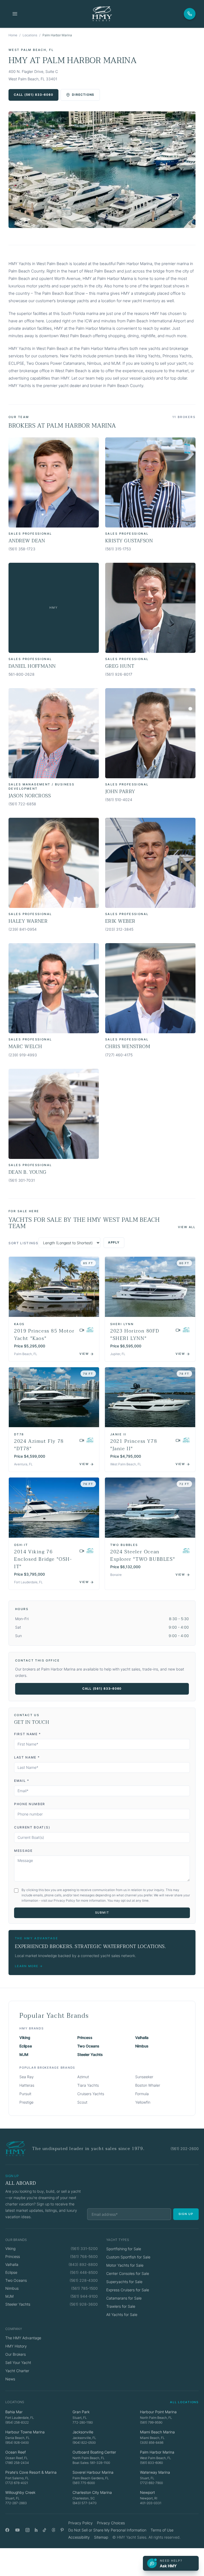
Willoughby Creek (20, 2492)
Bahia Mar (14, 2412)
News (10, 2379)
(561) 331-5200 (84, 2248)
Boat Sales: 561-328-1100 (91, 2463)
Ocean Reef (16, 2452)
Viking (25, 2037)
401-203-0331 (151, 2503)
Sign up (186, 2214)
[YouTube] (17, 2530)
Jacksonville (83, 2432)
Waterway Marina (155, 2472)
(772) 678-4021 (17, 2483)
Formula (142, 2094)
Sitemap (101, 2537)
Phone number (30, 1804)
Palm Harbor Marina (157, 2452)
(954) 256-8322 (17, 2422)
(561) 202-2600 (185, 2149)
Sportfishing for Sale (124, 2249)
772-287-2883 (16, 2503)
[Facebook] (7, 2530)
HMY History (16, 2346)
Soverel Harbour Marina (93, 2472)
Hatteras (27, 2085)
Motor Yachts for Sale (125, 2265)
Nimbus (142, 2046)
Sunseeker (144, 2077)
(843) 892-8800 (83, 2264)
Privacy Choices (111, 2523)
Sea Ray (27, 2077)
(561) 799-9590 (151, 2422)
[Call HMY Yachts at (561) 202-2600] (190, 14)
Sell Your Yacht (18, 2362)
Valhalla (142, 2037)
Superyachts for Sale (124, 2282)
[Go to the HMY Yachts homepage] (102, 14)
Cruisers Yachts (91, 2094)
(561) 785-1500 (84, 2288)
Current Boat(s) (32, 1827)
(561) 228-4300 (84, 2280)
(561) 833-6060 (151, 2463)
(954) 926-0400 (17, 2443)
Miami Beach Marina (157, 2432)
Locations (30, 35)
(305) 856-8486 (152, 2443)
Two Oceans (88, 2046)
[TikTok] (44, 2530)
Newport (147, 2492)
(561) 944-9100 (84, 2296)
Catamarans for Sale (124, 2298)
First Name (27, 1734)
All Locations (184, 2402)
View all (187, 1227)
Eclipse (26, 2046)
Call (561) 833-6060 (33, 95)
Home (13, 35)
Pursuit (25, 2094)
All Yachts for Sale (122, 2315)
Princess (85, 2037)
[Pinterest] (62, 2530)
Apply (114, 1242)
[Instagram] (27, 2530)
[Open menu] (15, 14)
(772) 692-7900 (151, 2483)
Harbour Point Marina (158, 2412)
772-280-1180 (83, 2422)
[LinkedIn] (36, 2530)
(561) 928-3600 (84, 2304)
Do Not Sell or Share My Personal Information (107, 2530)
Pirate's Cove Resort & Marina (31, 2472)
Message (23, 1851)
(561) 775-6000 (84, 2483)
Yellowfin (143, 2102)
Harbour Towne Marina (25, 2432)
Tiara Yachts (88, 2085)
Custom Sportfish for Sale (128, 2257)
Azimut (83, 2077)
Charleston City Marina (92, 2492)
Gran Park (81, 2412)
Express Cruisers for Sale (128, 2290)
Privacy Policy (80, 2523)
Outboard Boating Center (94, 2452)
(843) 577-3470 (84, 2503)
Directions (83, 95)
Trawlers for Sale (121, 2306)
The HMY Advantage (23, 2338)
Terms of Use (162, 2530)
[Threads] (54, 2530)
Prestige (26, 2102)
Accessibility (79, 2537)
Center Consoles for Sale (128, 2273)
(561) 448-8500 (84, 2272)
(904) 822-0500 (84, 2443)
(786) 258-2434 (17, 2463)
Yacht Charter (17, 2371)
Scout (82, 2102)
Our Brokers (16, 2354)
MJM (24, 2054)
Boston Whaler (148, 2085)
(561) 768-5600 (84, 2256)
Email (22, 1781)
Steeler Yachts (90, 2054)
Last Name (27, 1757)
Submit (102, 1913)
